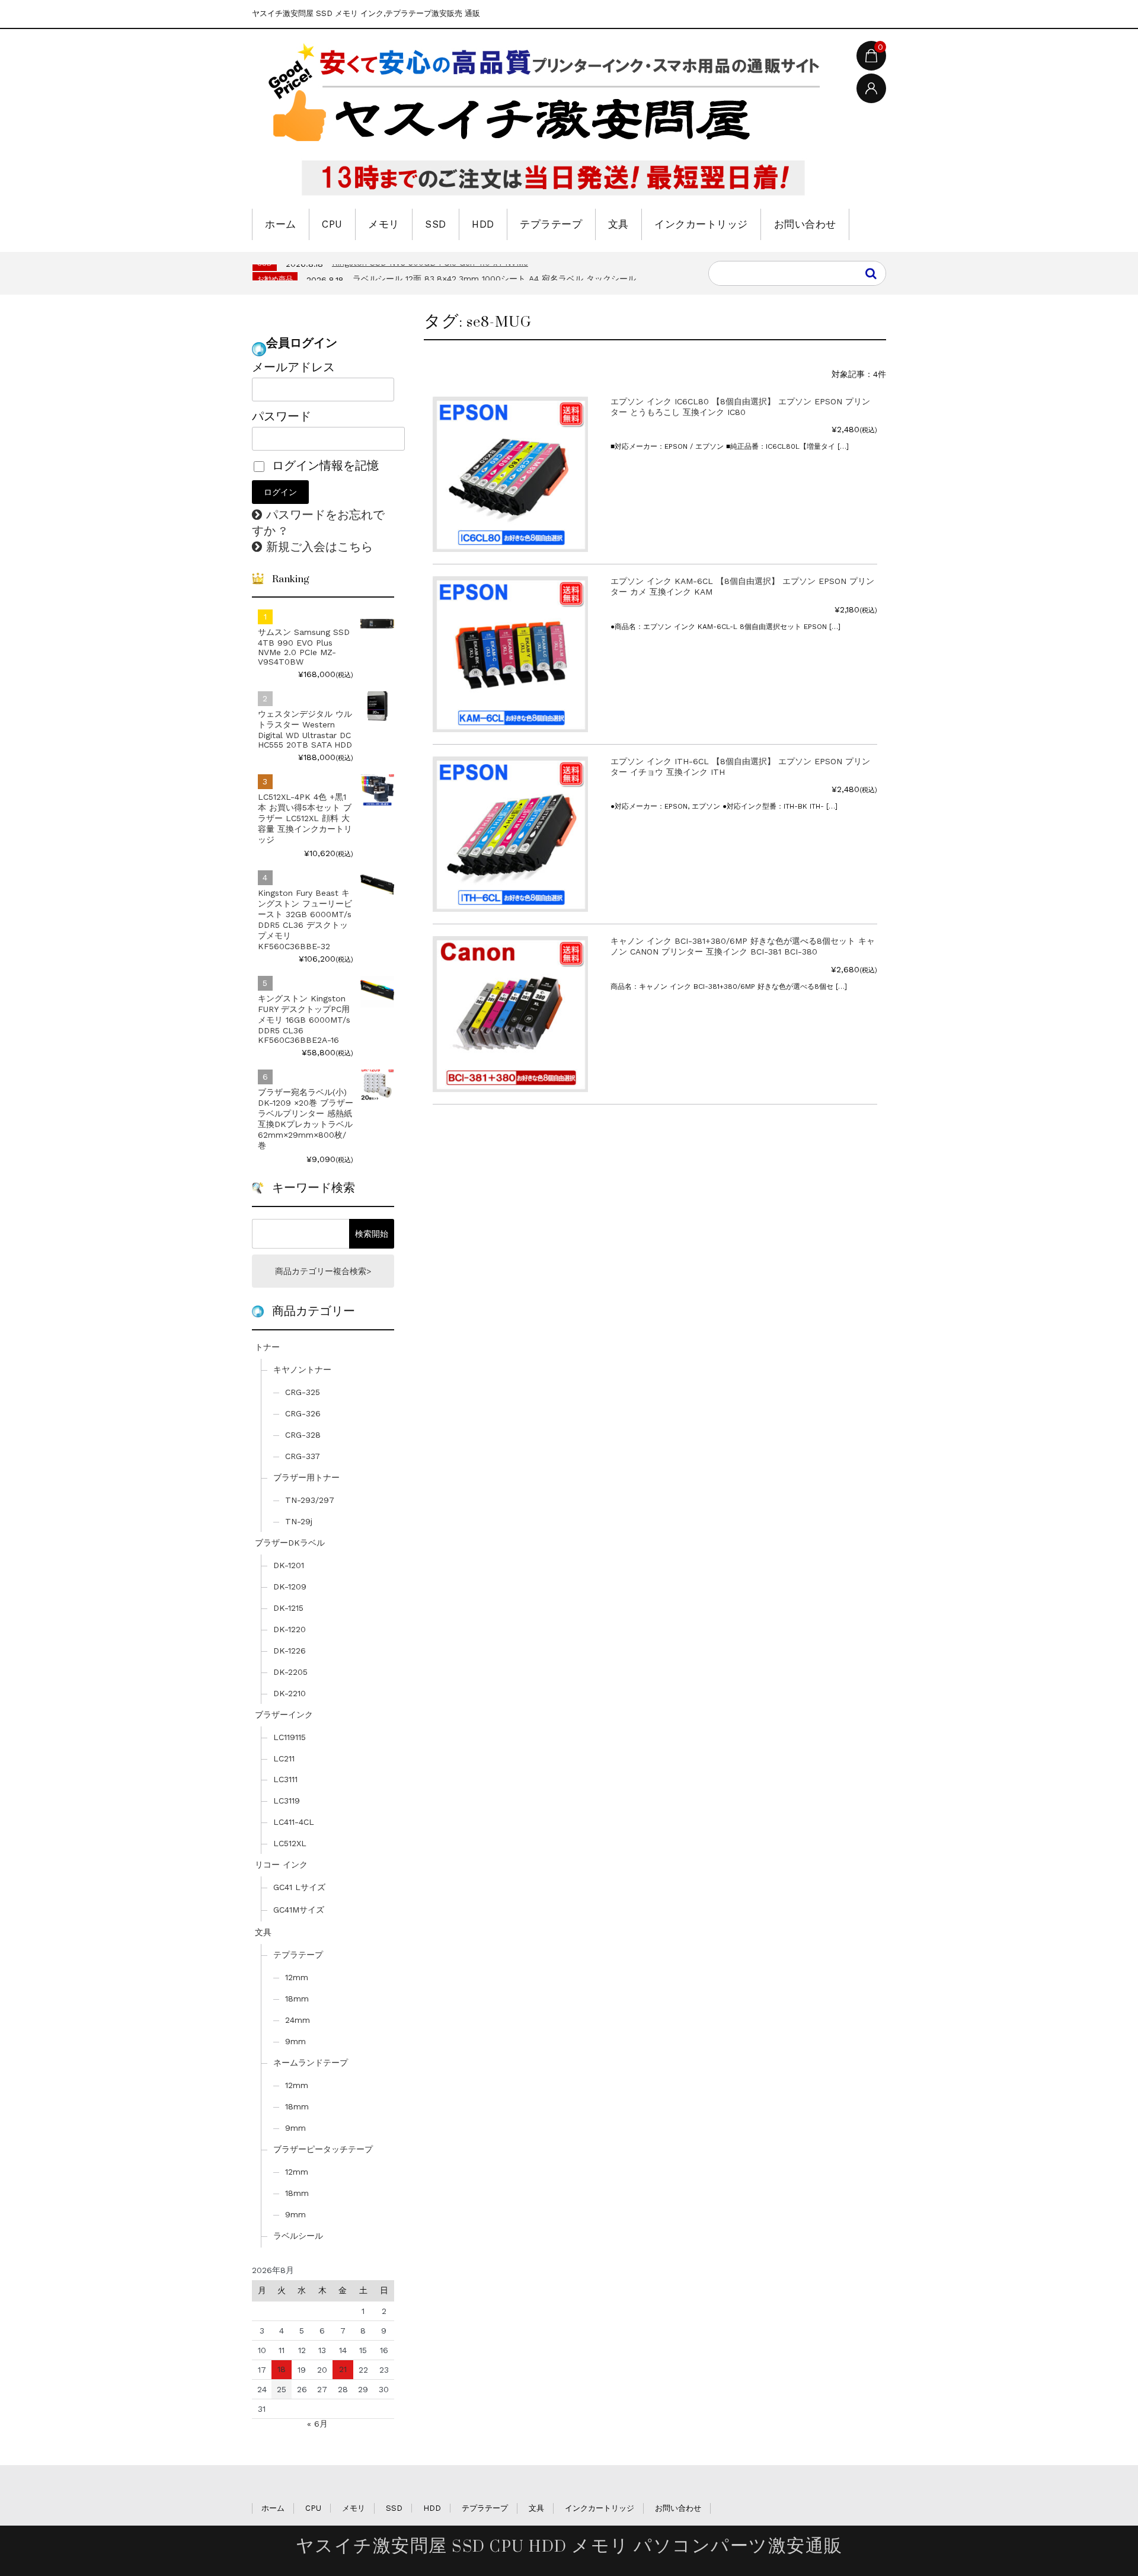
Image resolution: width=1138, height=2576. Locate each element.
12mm (297, 1977)
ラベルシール (298, 2236)
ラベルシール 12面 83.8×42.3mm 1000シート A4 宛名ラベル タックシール (494, 279)
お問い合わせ (805, 224)
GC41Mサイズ (299, 1910)
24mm (298, 2020)
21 (343, 2369)
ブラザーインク (284, 1715)
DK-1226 (290, 1651)
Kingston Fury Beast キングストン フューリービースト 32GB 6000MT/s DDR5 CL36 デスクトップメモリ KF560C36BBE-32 (305, 920)
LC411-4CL (294, 1822)
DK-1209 (290, 1587)
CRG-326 (303, 1413)
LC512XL (290, 1843)
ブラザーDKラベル (290, 1543)
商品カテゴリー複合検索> (323, 1271)
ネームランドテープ (311, 2063)
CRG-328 (303, 1435)
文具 (618, 224)
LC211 (284, 1758)
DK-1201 (289, 1565)
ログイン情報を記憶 (323, 465)
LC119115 (290, 1737)
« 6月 (317, 2424)
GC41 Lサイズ (299, 1887)
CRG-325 (303, 1392)
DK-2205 (290, 1672)
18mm (297, 1999)
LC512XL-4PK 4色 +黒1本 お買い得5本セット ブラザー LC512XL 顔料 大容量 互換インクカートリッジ (305, 818)
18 (282, 2369)
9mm (295, 2041)
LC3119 (287, 1801)
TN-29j (299, 1521)
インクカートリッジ (701, 224)
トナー (267, 1347)
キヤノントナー (302, 1370)
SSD (436, 224)
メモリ (384, 224)
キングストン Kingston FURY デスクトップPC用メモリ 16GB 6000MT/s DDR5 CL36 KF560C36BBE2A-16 (304, 1019)
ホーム (281, 224)
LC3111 (285, 1779)
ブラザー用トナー (306, 1477)
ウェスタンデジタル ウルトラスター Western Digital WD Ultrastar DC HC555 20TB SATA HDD (305, 729)
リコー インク (281, 1865)
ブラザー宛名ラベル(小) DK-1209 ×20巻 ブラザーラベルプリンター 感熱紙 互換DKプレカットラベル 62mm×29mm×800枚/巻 (306, 1119)
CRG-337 (303, 1456)
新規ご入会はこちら (319, 547)
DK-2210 (290, 1693)
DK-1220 (290, 1629)
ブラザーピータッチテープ (323, 2149)
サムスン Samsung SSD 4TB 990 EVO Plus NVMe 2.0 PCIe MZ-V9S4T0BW (304, 647)
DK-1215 (288, 1608)
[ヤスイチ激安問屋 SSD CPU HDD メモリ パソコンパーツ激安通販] (548, 120)
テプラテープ (551, 224)
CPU (332, 224)
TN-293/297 (310, 1500)
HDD (483, 224)
